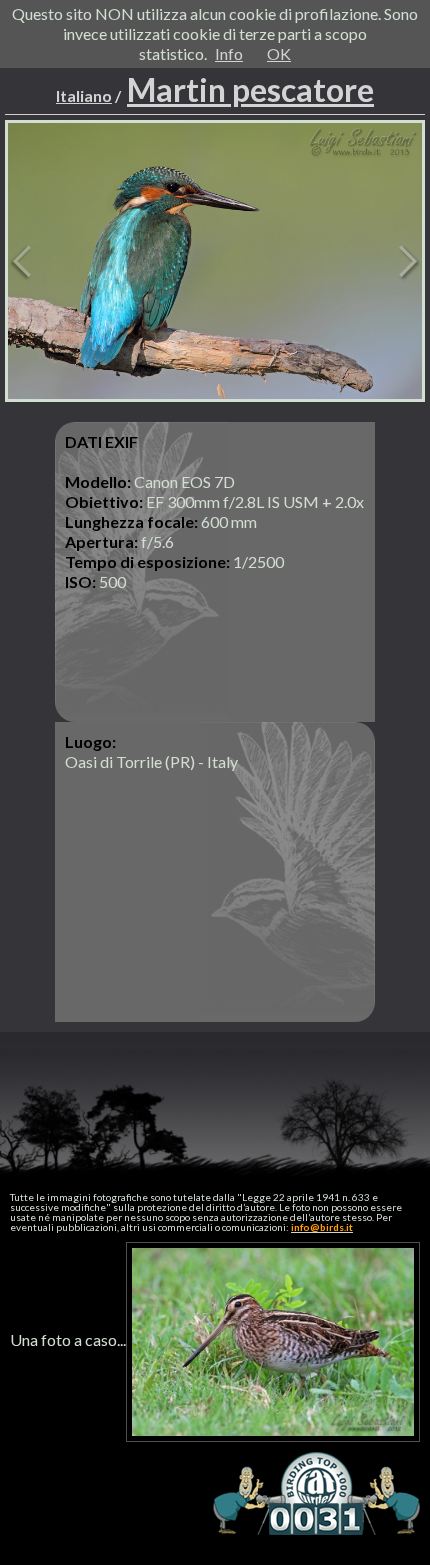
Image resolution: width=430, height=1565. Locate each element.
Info (229, 53)
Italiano (84, 95)
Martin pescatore (250, 89)
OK (279, 53)
